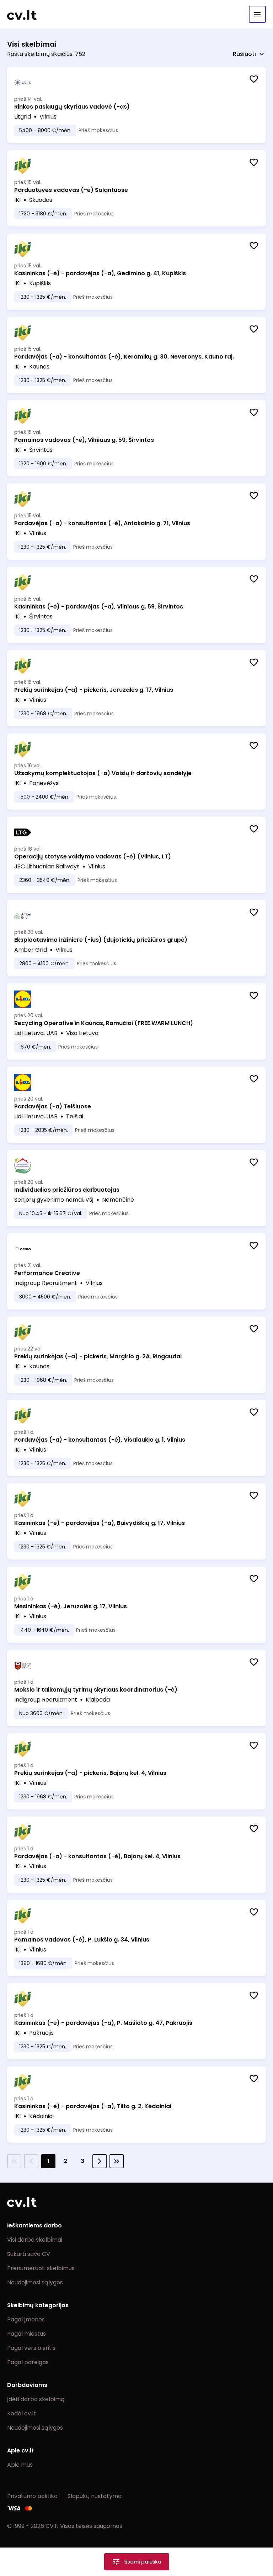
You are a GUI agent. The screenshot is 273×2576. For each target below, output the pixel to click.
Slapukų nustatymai (95, 2496)
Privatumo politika (32, 2496)
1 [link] (48, 2161)
